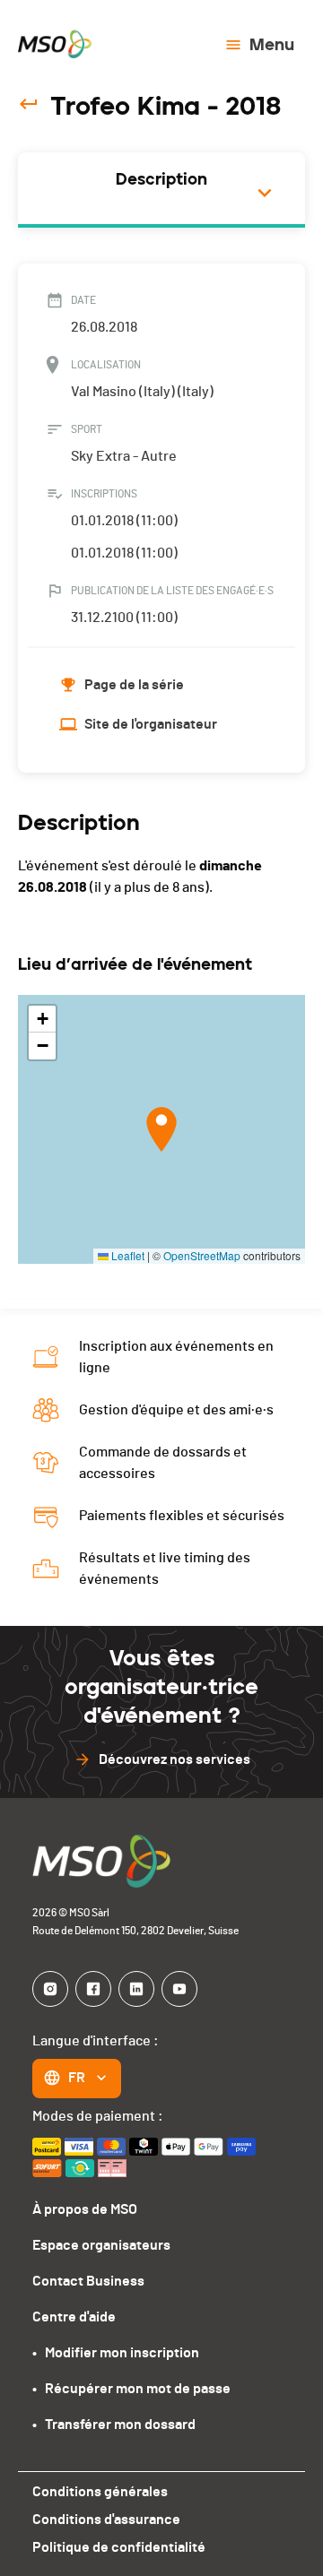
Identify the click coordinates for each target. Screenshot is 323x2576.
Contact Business (88, 2281)
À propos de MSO (85, 2209)
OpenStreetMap (202, 1255)
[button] (161, 1129)
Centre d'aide (74, 2317)
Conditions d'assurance (106, 2520)
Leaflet (127, 1255)
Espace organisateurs (101, 2245)
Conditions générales (100, 2492)
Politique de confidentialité (119, 2547)
